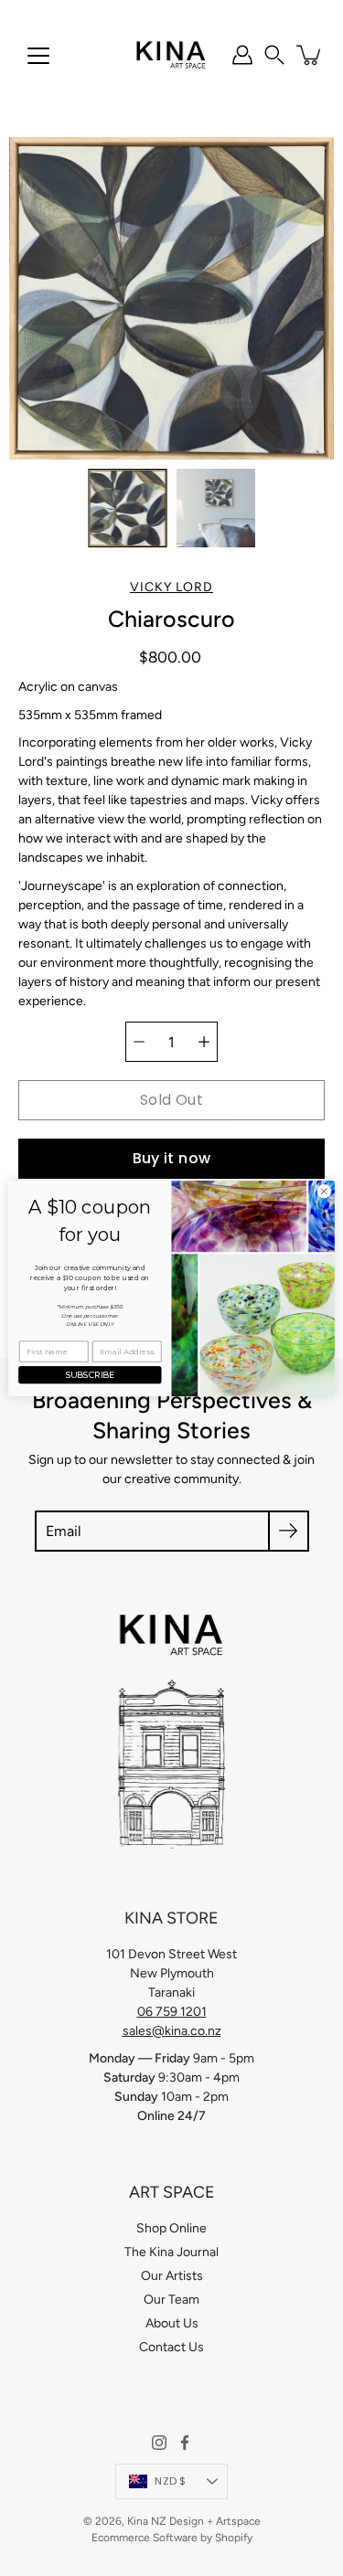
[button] (274, 55)
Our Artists (172, 2276)
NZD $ (170, 2481)
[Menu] (38, 56)
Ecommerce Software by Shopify (172, 2538)
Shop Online (171, 2228)
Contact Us (171, 2347)
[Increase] (204, 1042)
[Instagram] (159, 2443)
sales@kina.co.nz (172, 2031)
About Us (172, 2323)
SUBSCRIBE (91, 1375)
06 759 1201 (172, 2012)
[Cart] (310, 55)
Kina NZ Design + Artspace (194, 2521)
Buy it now (172, 1158)
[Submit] (289, 1531)
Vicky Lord (171, 587)
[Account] (242, 55)
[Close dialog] (324, 1191)
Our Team (171, 2300)
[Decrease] (139, 1042)
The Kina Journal (171, 2252)
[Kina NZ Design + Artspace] (171, 55)
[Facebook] (185, 2443)
